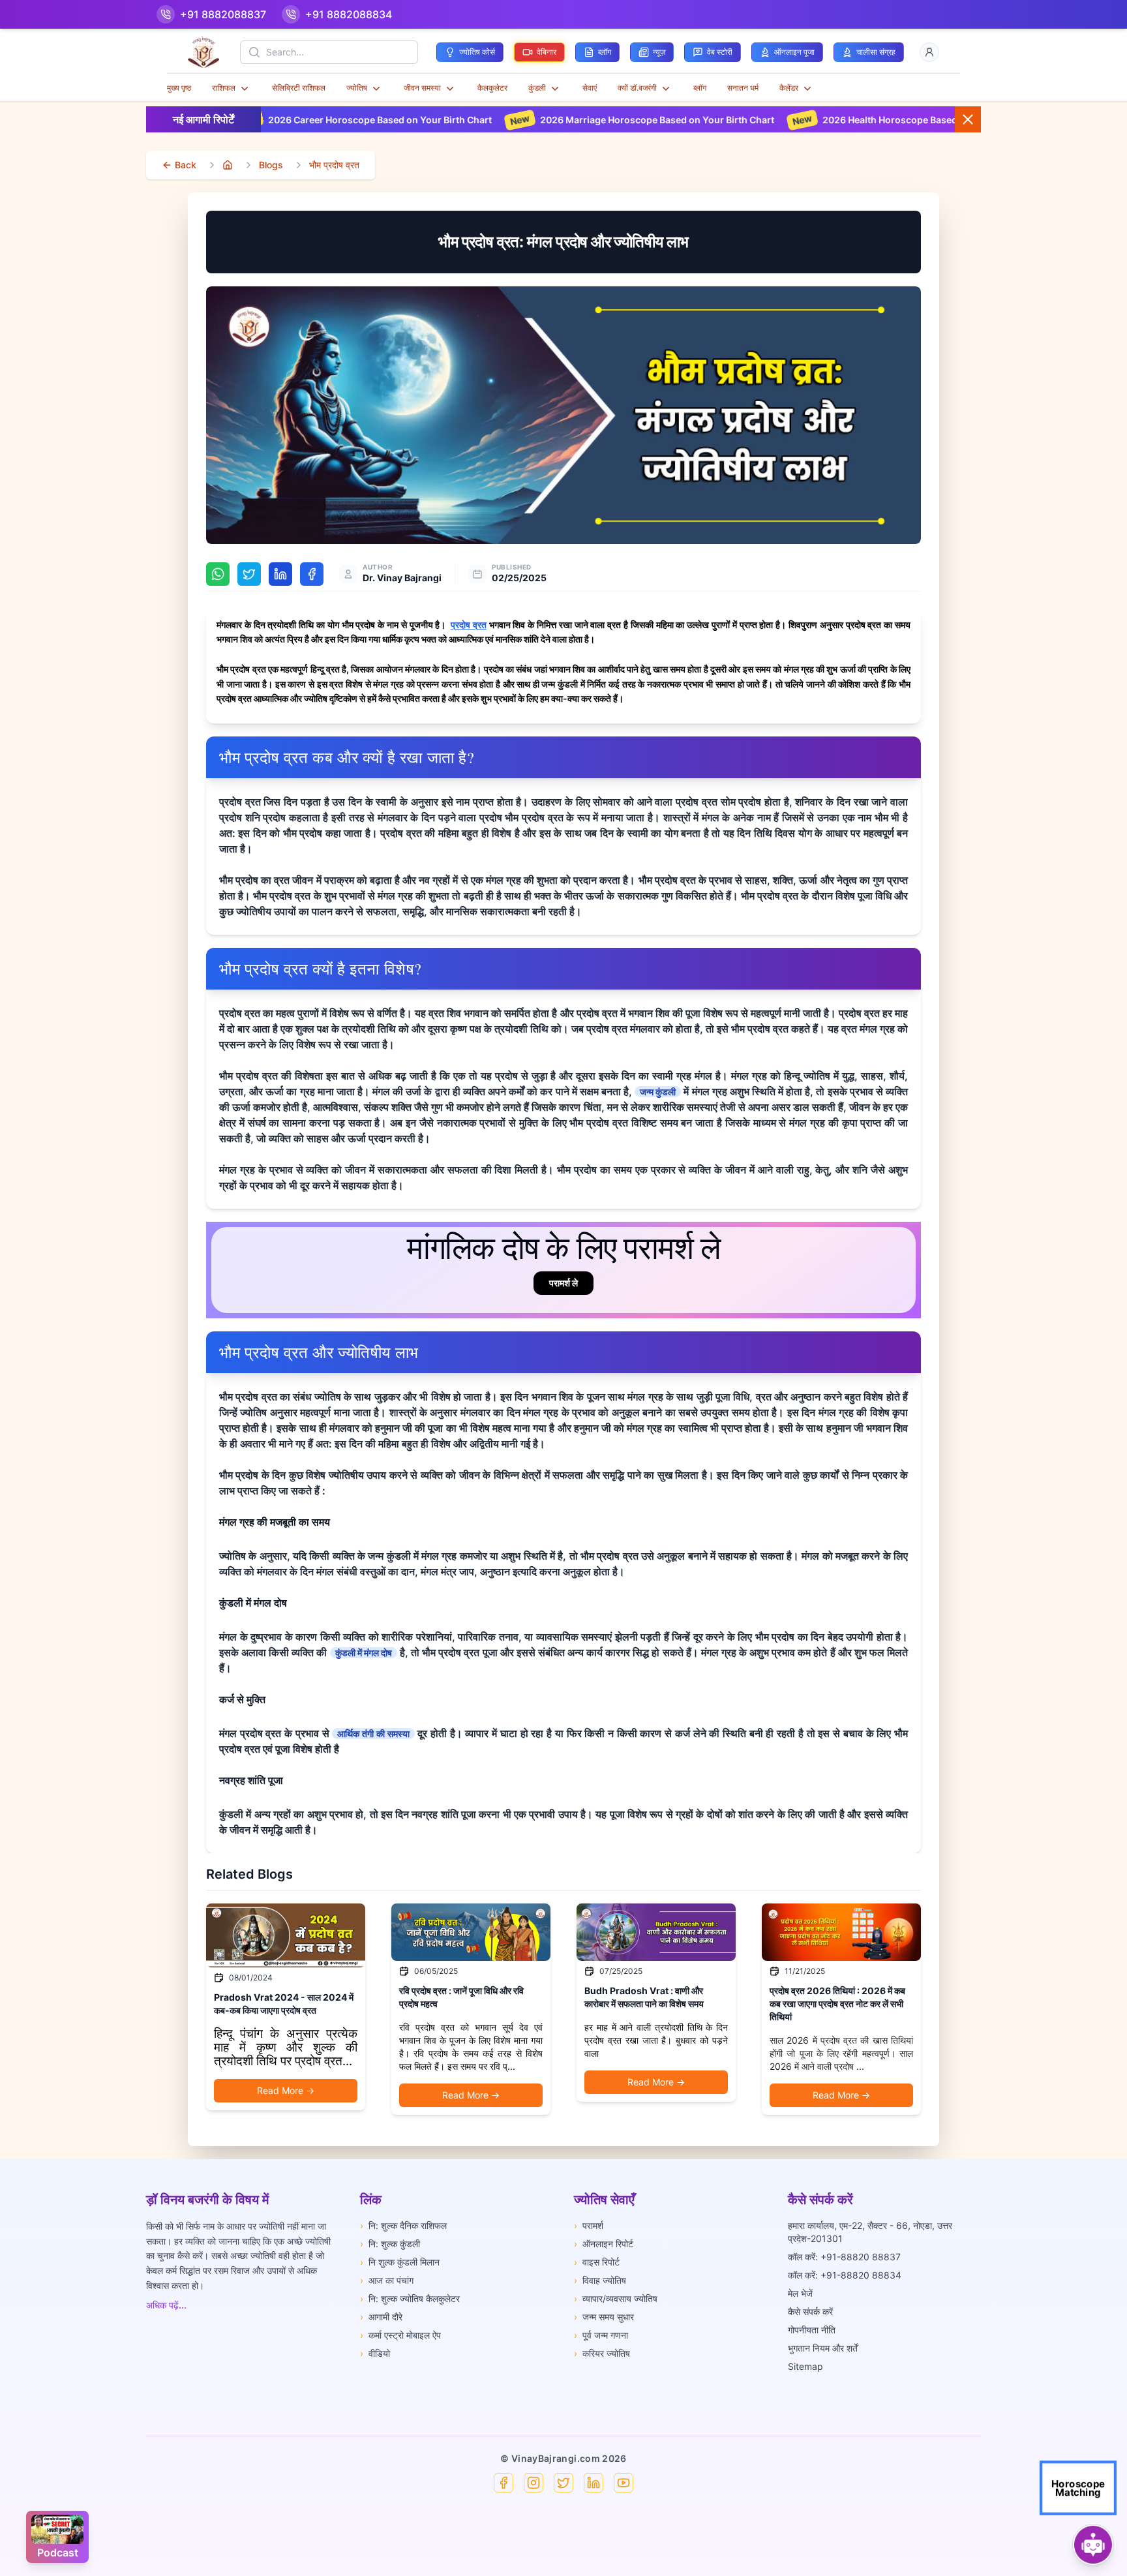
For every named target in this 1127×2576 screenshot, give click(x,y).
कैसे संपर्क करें (810, 2311)
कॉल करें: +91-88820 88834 (845, 2275)
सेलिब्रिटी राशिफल (299, 88)
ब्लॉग (700, 88)
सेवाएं (590, 88)
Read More (286, 2090)
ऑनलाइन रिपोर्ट (604, 2244)
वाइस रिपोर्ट (597, 2262)
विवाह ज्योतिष (600, 2280)
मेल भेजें (800, 2293)
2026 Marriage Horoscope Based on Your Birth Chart (542, 120)
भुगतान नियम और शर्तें (823, 2348)
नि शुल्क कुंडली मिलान (400, 2262)
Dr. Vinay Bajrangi (402, 578)
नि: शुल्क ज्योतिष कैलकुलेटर (410, 2298)
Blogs (271, 165)
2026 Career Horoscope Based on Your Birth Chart (264, 120)
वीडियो (375, 2353)
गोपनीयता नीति (812, 2330)
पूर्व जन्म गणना (601, 2335)
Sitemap (805, 2366)
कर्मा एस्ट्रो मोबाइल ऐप (400, 2335)
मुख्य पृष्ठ (179, 88)
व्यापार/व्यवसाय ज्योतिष (616, 2298)
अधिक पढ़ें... (166, 2305)
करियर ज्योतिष (602, 2353)
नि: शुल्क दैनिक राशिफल (403, 2225)
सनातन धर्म (743, 88)
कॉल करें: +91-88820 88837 (844, 2257)
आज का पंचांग (387, 2280)
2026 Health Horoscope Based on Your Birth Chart (818, 120)
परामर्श (589, 2225)
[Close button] (968, 119)
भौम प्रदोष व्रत (334, 165)
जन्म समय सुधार (604, 2317)
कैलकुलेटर (492, 88)
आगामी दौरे (381, 2317)
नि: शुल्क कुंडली (390, 2244)
